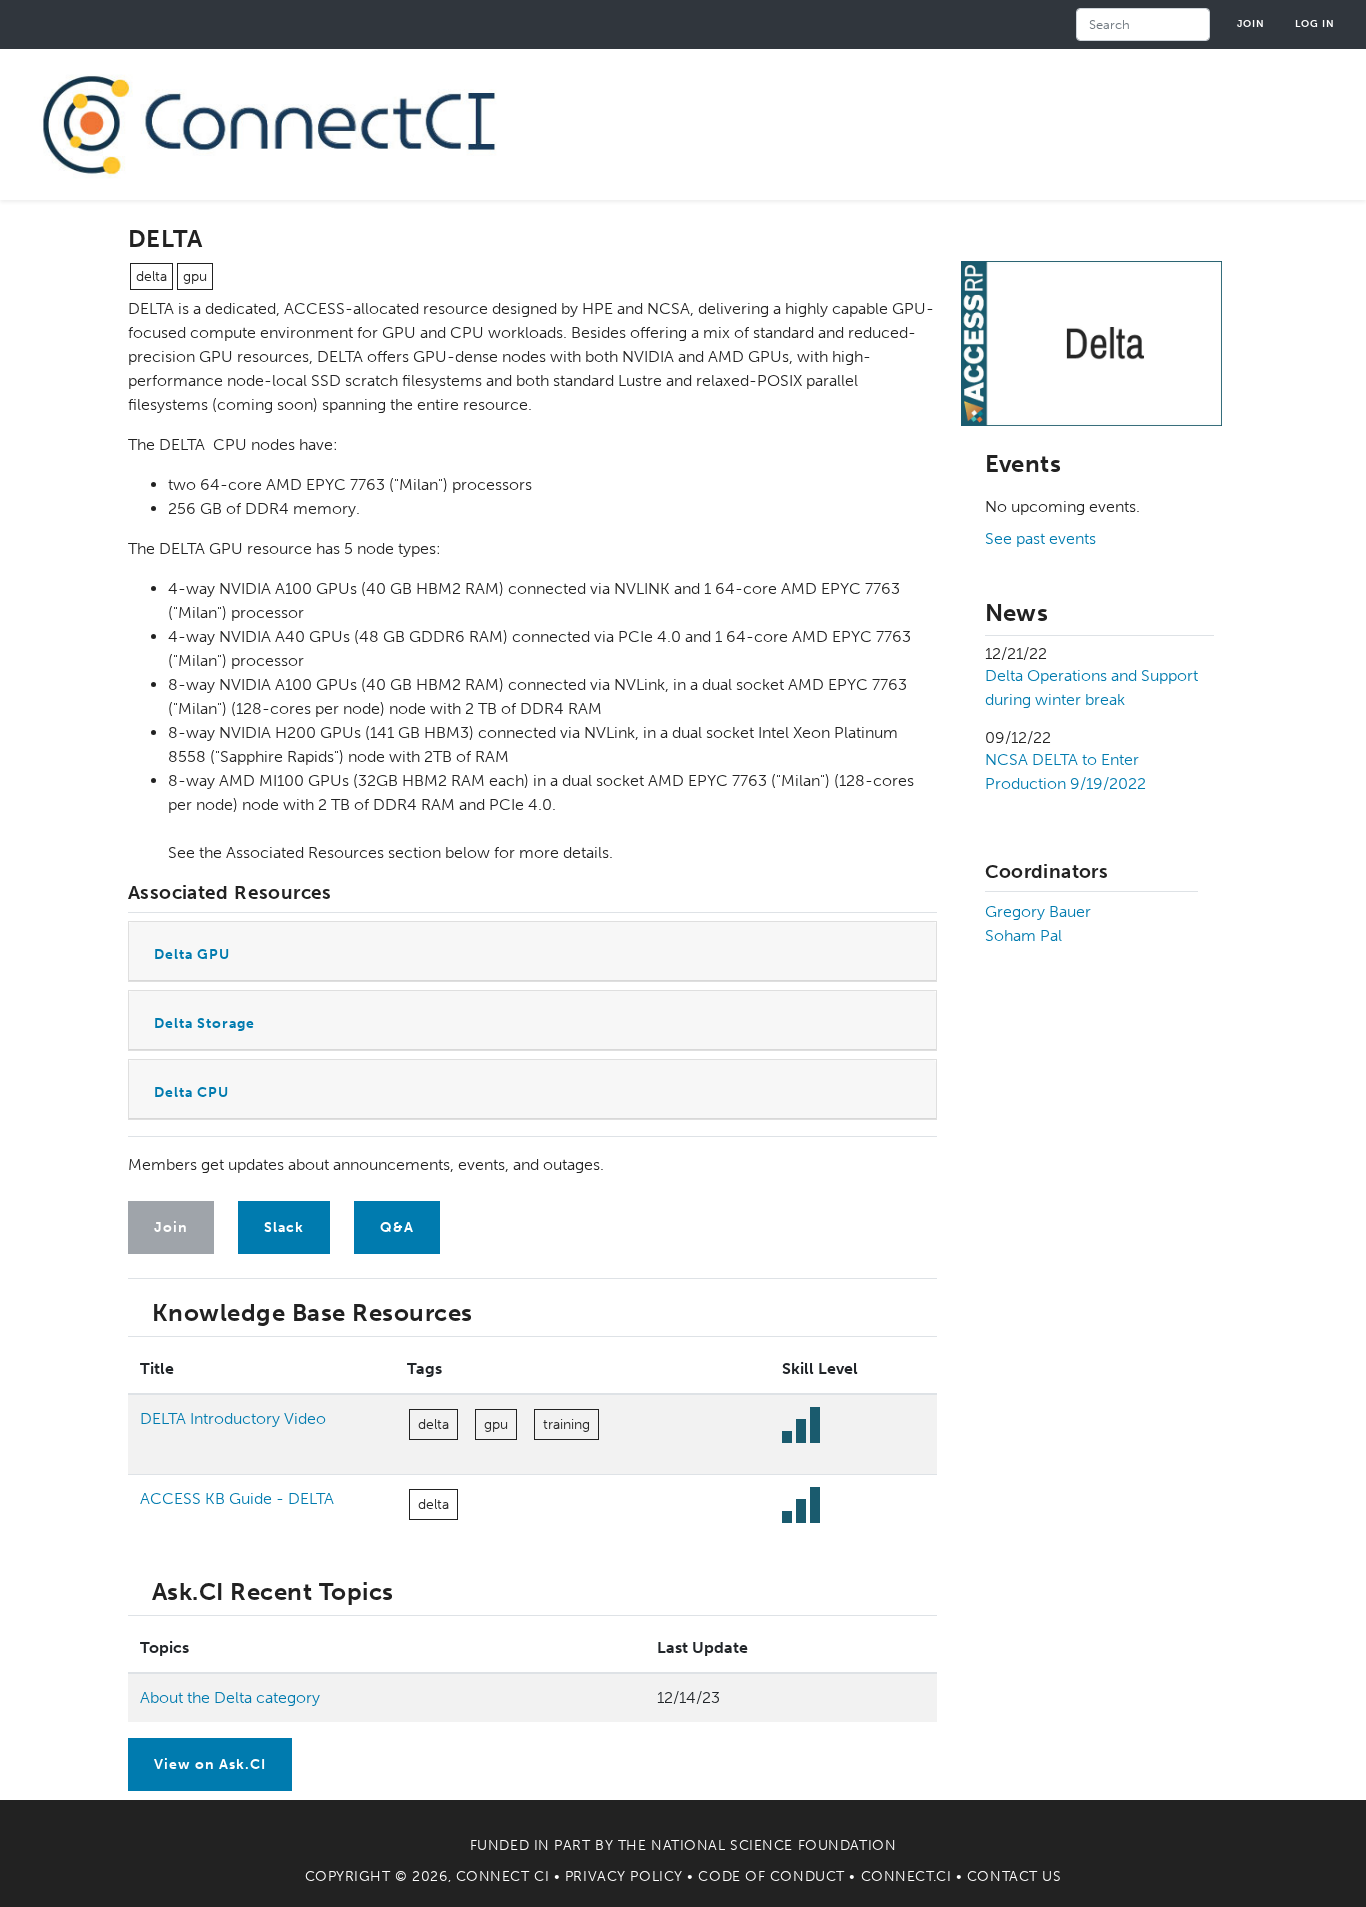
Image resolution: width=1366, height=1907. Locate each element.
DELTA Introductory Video (233, 1418)
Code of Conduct (771, 1876)
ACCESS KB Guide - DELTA (237, 1498)
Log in (1315, 23)
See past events (1040, 538)
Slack (284, 1227)
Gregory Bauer (1038, 911)
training (566, 1424)
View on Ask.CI (210, 1764)
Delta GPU (192, 954)
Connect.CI (906, 1876)
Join (1251, 23)
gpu (195, 276)
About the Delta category (230, 1697)
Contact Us (1014, 1876)
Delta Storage (204, 1023)
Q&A (397, 1227)
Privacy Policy (624, 1876)
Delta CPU (191, 1092)
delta (151, 276)
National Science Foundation (773, 1845)
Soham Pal (1023, 935)
